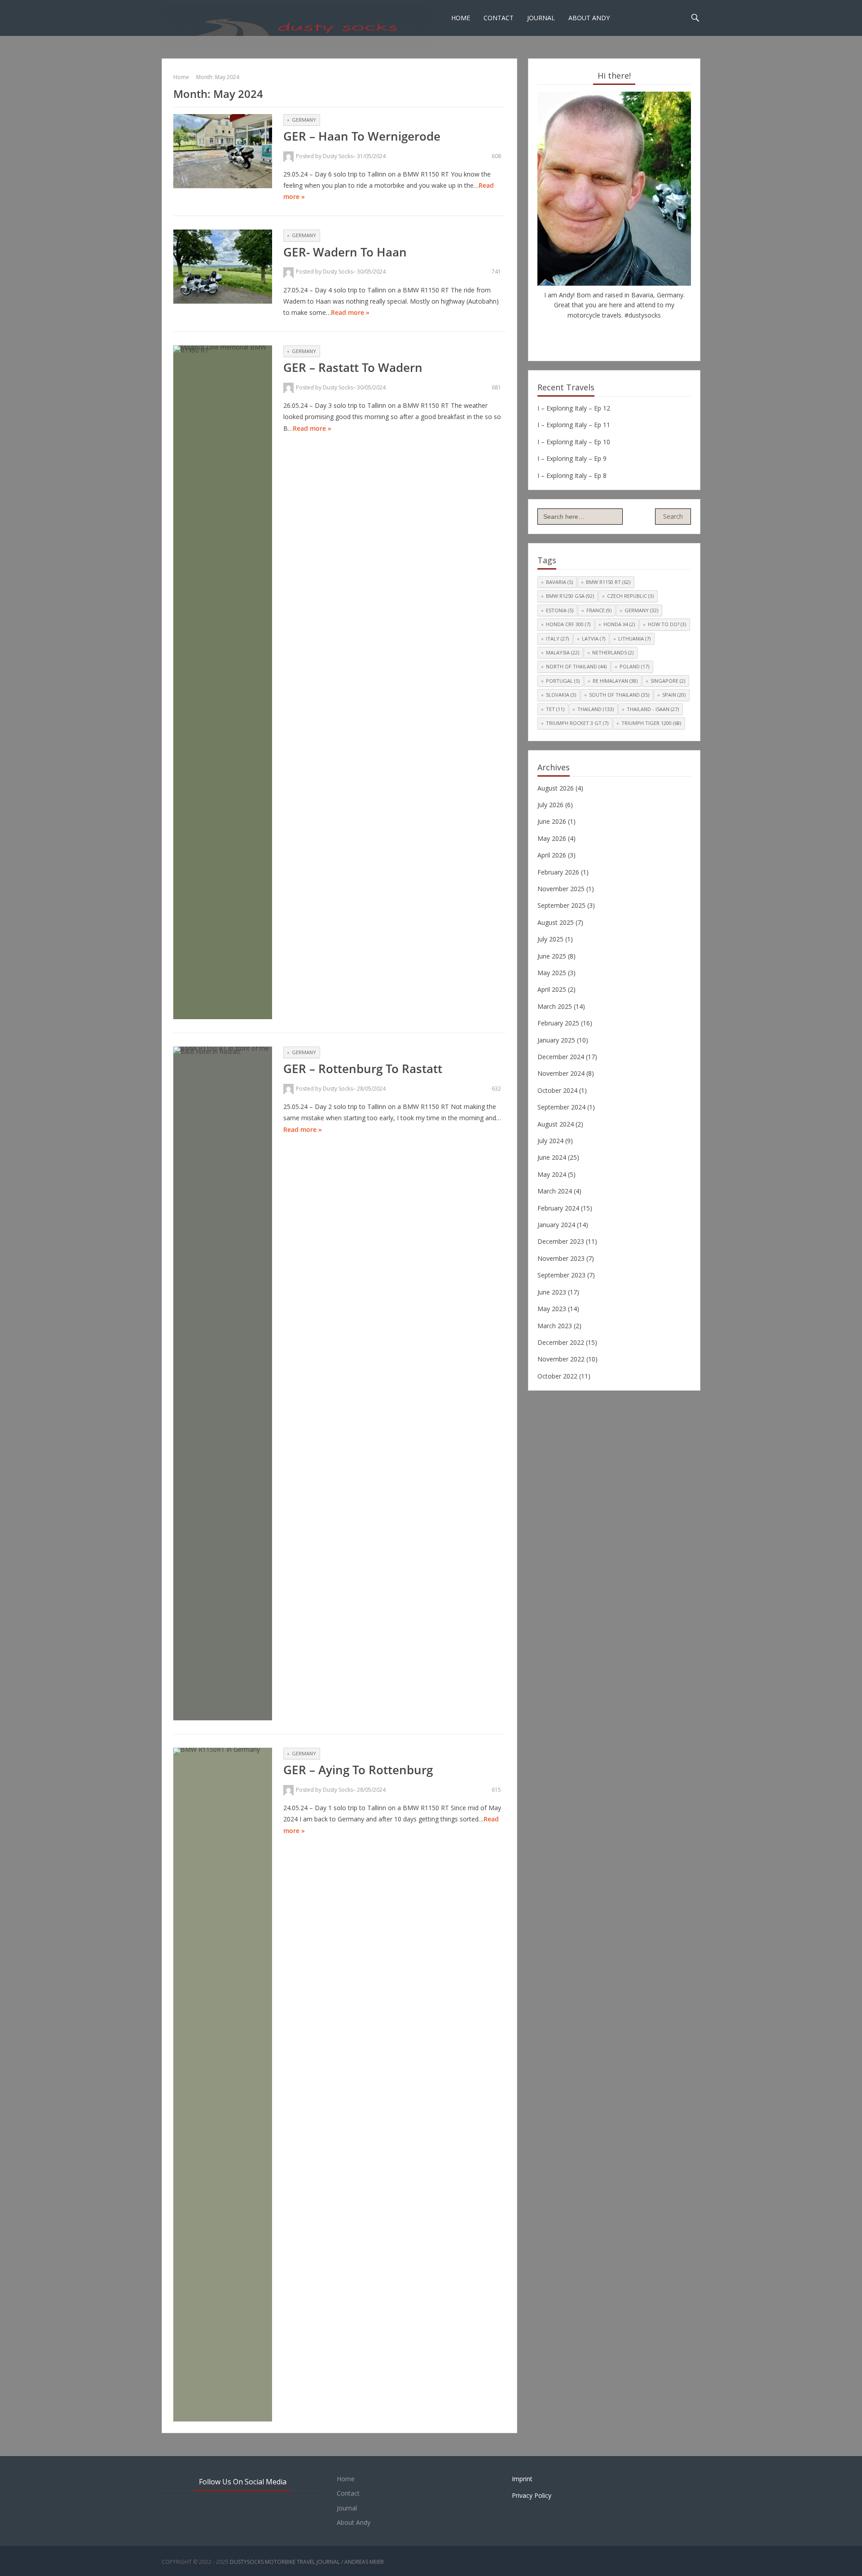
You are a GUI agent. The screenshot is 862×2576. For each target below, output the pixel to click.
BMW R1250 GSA (570, 596)
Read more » (350, 312)
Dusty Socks (338, 156)
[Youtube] (614, 334)
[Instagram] (628, 334)
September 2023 (561, 1275)
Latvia (594, 638)
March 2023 (555, 1326)
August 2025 (556, 922)
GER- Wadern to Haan (345, 252)
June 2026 (552, 821)
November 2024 (561, 1073)
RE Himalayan (615, 681)
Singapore (668, 681)
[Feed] (641, 334)
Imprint (522, 2479)
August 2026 (556, 788)
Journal (541, 18)
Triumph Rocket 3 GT (577, 723)
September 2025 (561, 905)
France (599, 610)
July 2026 (550, 805)
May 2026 (552, 838)
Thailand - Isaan (653, 709)
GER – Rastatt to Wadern (353, 367)
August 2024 (556, 1124)
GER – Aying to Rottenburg (358, 1770)
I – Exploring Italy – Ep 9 (572, 458)
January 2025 (556, 1040)
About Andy (589, 18)
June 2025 (552, 956)
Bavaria (559, 582)
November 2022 (561, 1359)
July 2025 (550, 939)
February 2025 (558, 1023)
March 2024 (555, 1191)
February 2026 (558, 872)
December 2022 (561, 1342)
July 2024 (550, 1141)
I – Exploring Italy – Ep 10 (574, 442)
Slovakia (561, 695)
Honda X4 (619, 624)
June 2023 (552, 1292)
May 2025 (552, 973)
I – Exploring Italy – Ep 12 (574, 408)
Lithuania (634, 638)
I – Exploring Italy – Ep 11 (574, 425)
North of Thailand (576, 666)
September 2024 (561, 1107)
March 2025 (555, 1006)
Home (461, 18)
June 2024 (552, 1157)
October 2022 (557, 1376)
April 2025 (552, 989)
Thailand (596, 709)
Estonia (560, 610)
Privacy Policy (532, 2495)
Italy (557, 638)
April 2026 (552, 855)
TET (555, 709)
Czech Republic (630, 596)
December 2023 (561, 1241)
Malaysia (563, 652)
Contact (499, 18)
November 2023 (561, 1258)
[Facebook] (587, 334)
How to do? (667, 624)
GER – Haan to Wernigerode (362, 136)
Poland (634, 666)
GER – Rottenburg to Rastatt (363, 1069)
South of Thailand (619, 695)
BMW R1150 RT (608, 582)
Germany (304, 120)
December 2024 (561, 1057)
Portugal (563, 681)
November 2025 (561, 889)
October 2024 (557, 1090)
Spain (674, 695)
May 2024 (552, 1174)
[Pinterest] (601, 334)
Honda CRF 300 (568, 624)
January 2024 (556, 1225)
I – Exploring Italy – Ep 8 (572, 475)
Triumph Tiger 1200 (651, 723)
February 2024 (558, 1208)
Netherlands (613, 652)
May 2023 (552, 1309)
